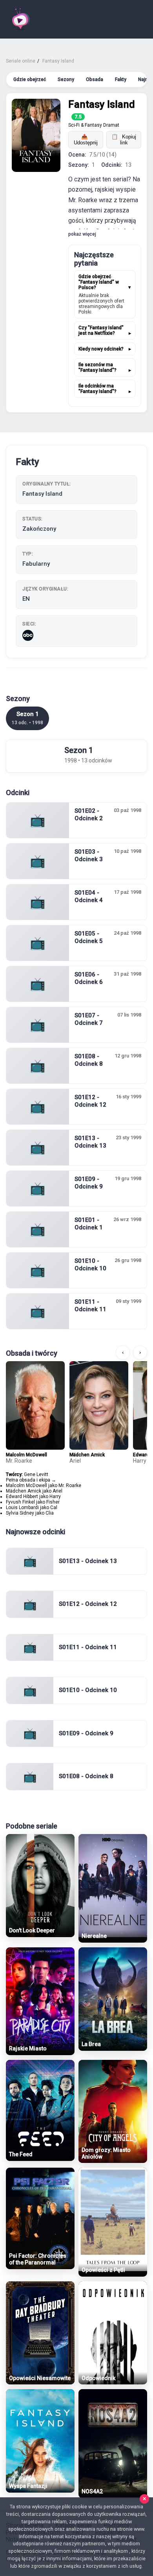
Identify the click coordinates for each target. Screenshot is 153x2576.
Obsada (95, 79)
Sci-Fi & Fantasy (85, 125)
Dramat (111, 125)
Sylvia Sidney (20, 1513)
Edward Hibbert (22, 1497)
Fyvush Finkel (20, 1502)
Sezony (66, 79)
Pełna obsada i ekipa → (31, 1480)
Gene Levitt (36, 1474)
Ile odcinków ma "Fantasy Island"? (97, 389)
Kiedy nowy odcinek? (101, 349)
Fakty (121, 79)
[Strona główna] (20, 19)
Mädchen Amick (87, 1455)
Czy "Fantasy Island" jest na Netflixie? (101, 330)
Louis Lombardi (22, 1508)
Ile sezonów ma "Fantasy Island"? (97, 367)
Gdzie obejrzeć (30, 79)
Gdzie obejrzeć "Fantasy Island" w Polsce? (99, 282)
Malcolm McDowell (26, 1455)
